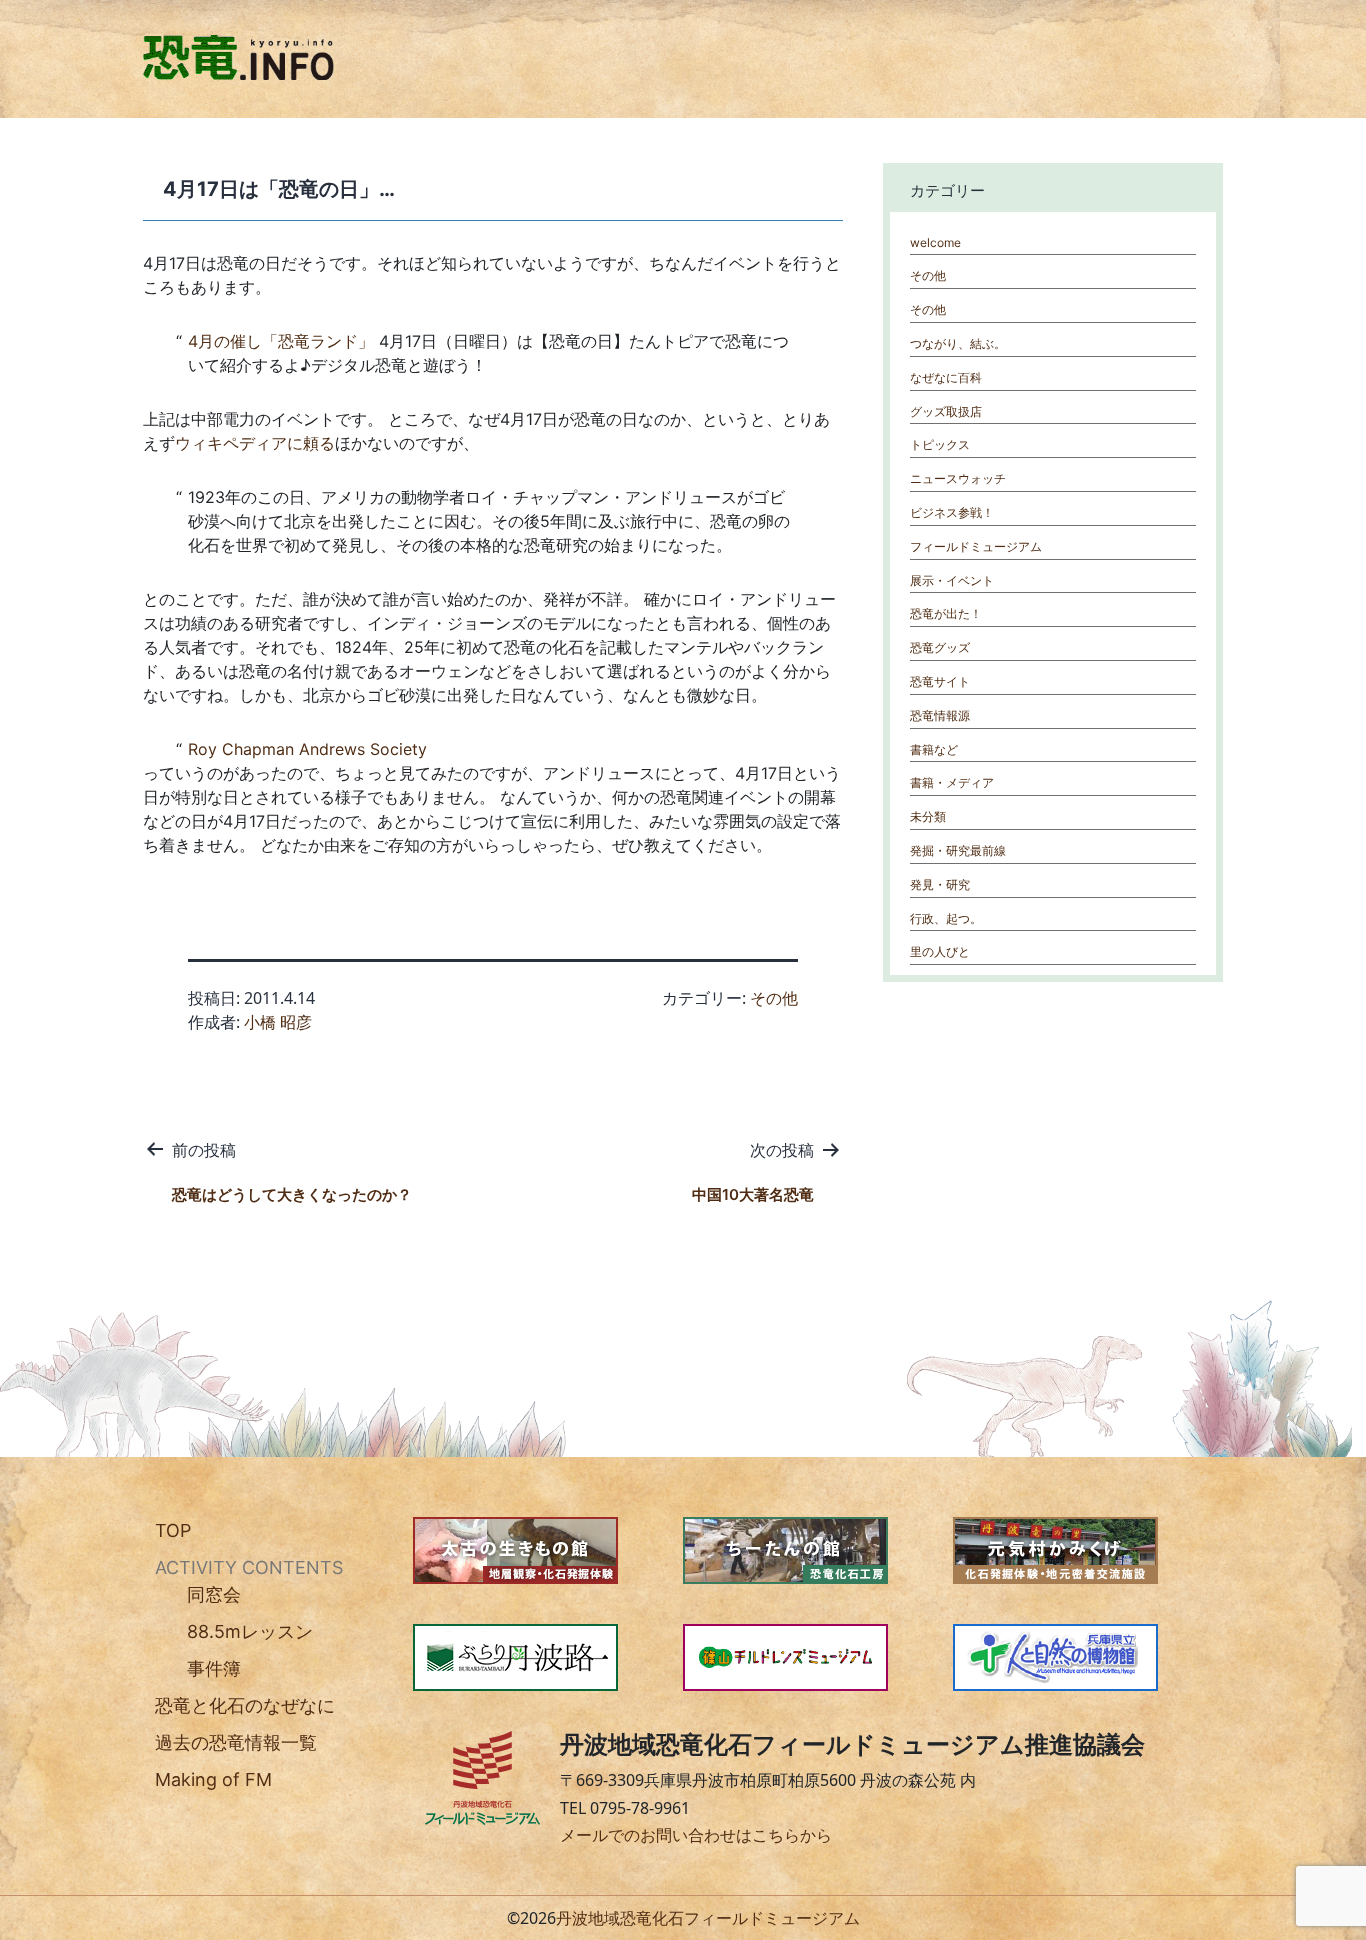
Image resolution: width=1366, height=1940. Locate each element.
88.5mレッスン (250, 1631)
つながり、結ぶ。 (958, 343)
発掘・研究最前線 (958, 850)
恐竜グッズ (940, 647)
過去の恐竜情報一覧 (236, 1742)
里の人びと (940, 951)
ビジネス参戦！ (952, 512)
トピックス (940, 444)
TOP (173, 1530)
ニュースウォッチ (958, 478)
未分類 (928, 816)
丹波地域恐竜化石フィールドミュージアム (708, 1918)
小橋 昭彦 (278, 1022)
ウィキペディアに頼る (255, 443)
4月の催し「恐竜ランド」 (281, 341)
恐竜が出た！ (946, 613)
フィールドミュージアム (976, 546)
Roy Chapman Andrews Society (307, 749)
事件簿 (214, 1668)
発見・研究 (940, 884)
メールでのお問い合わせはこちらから (696, 1835)
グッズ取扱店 (946, 411)
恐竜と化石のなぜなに (245, 1705)
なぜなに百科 (946, 377)
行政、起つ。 (946, 918)
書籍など (934, 749)
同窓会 (214, 1594)
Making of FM (213, 1779)
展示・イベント (952, 580)
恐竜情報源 (940, 715)
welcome (935, 242)
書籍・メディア (952, 782)
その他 (774, 998)
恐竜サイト (940, 681)
